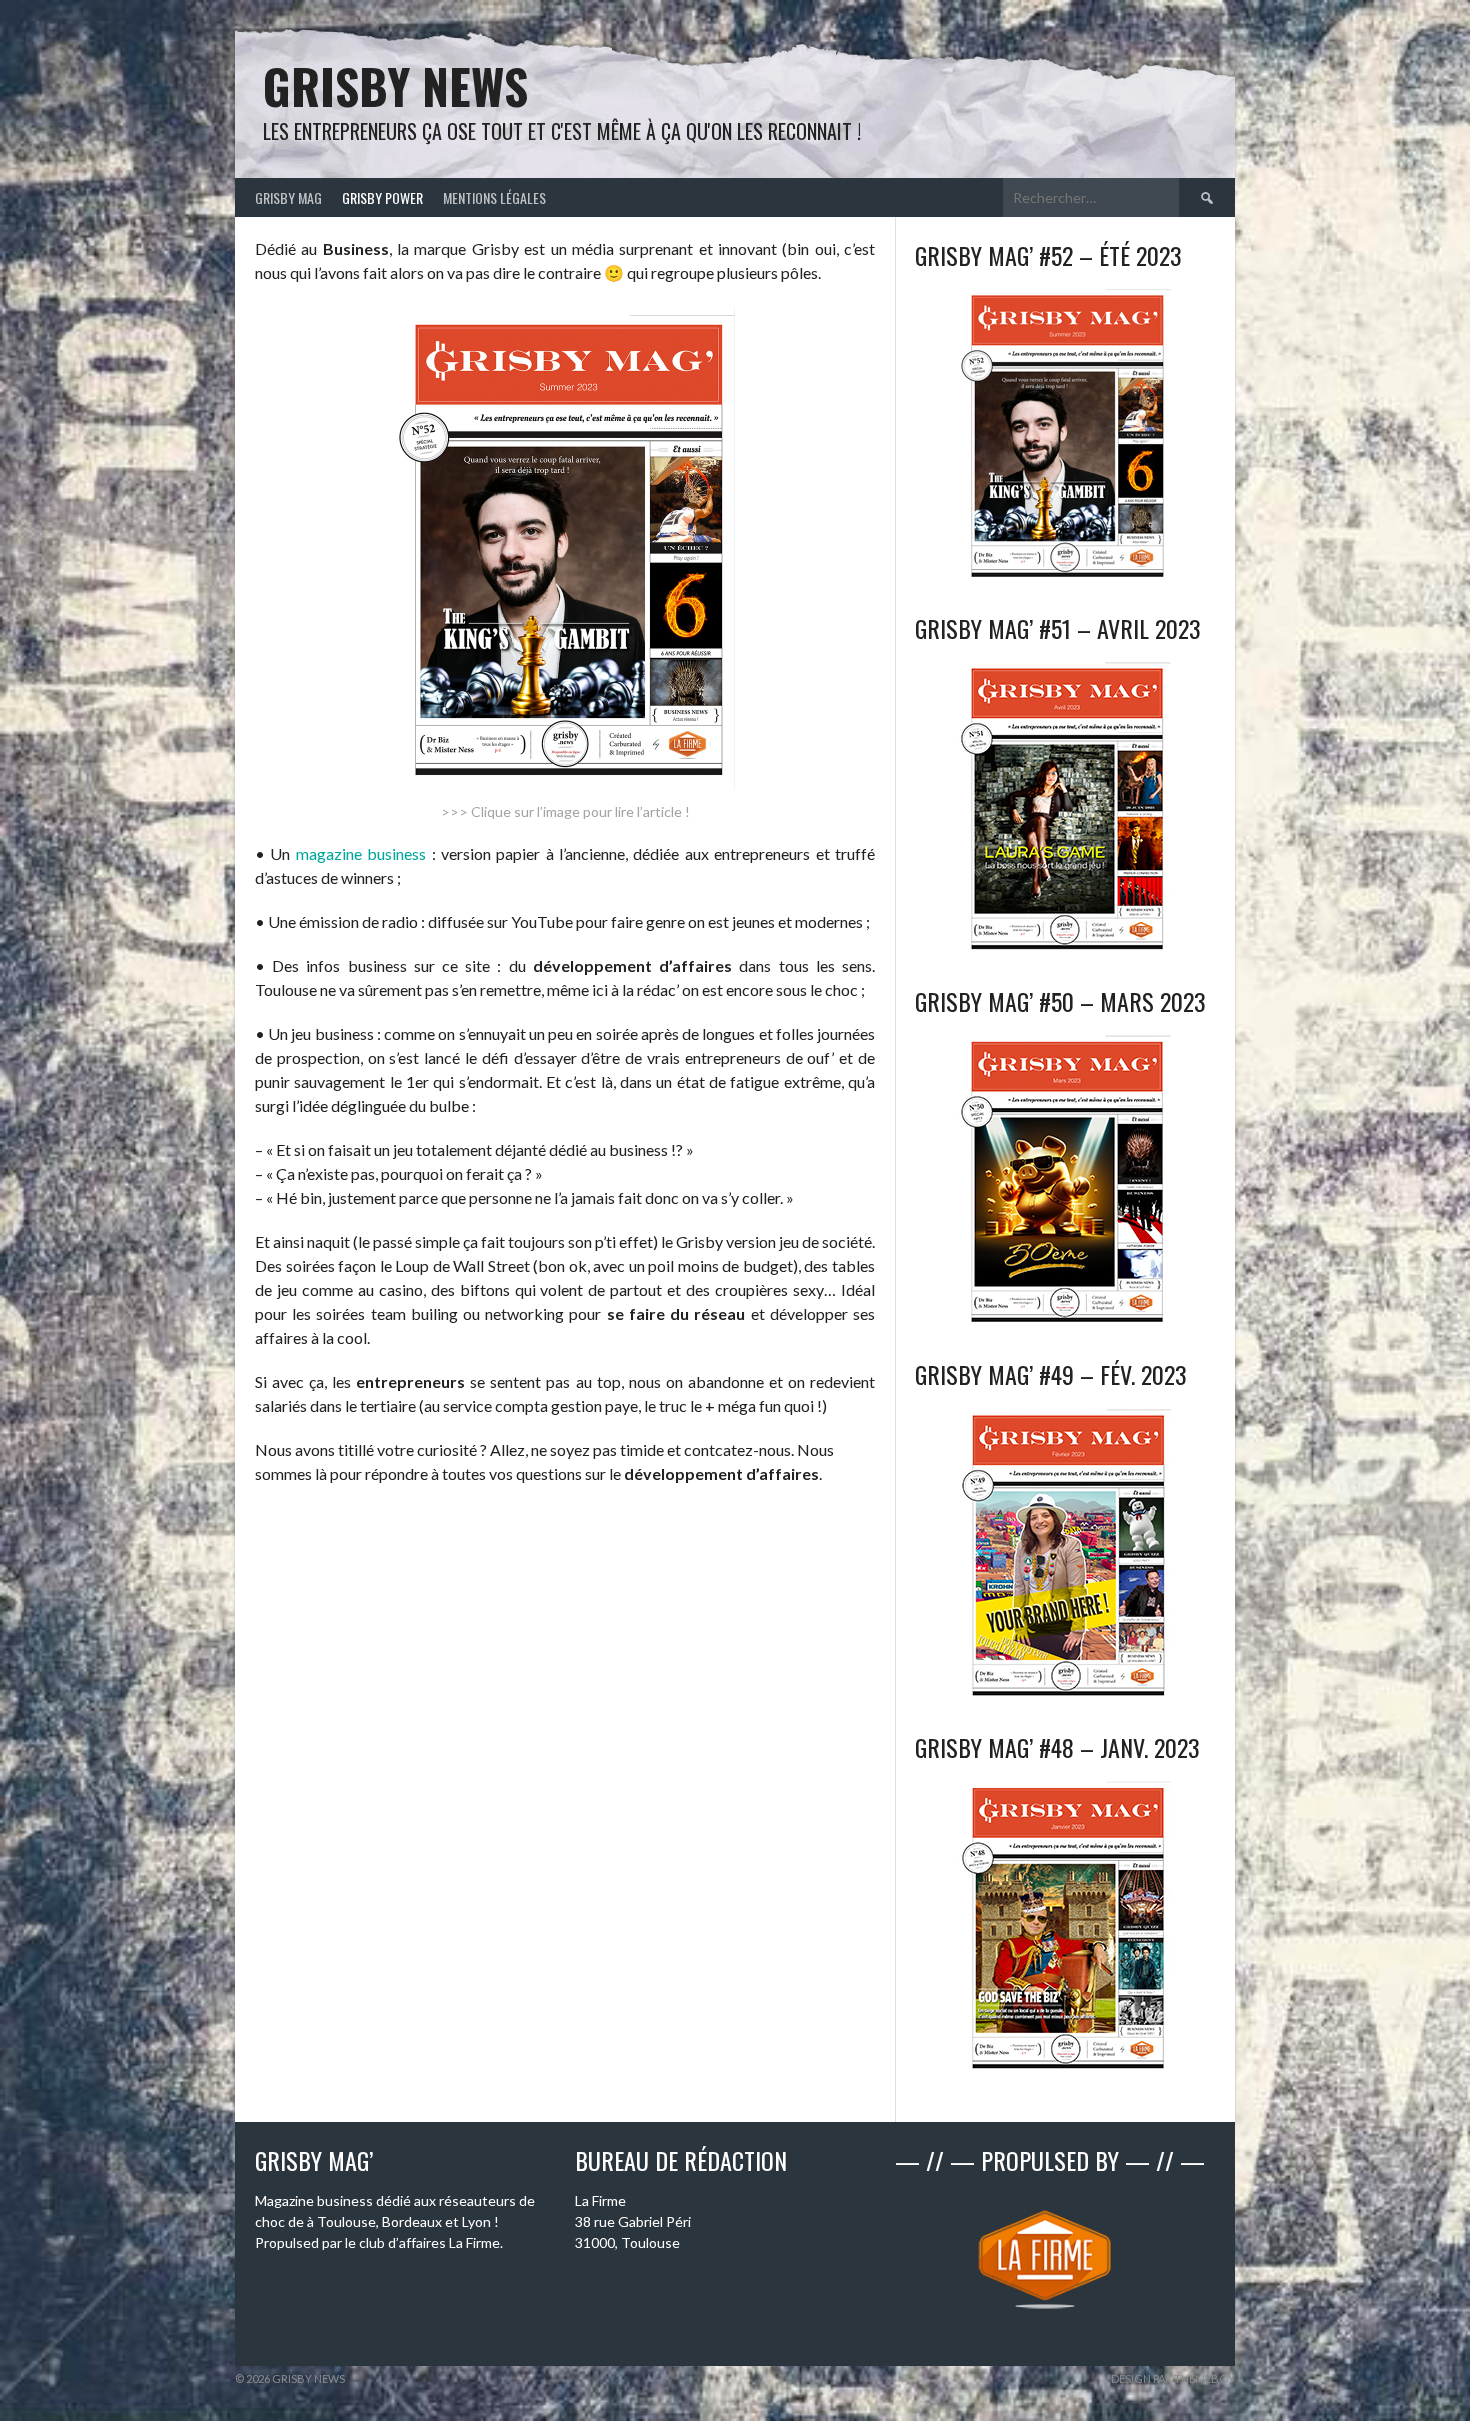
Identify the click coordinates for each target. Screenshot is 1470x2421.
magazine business (361, 853)
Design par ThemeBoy (1173, 2378)
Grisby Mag (288, 197)
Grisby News (395, 85)
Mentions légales (494, 197)
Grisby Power (382, 197)
